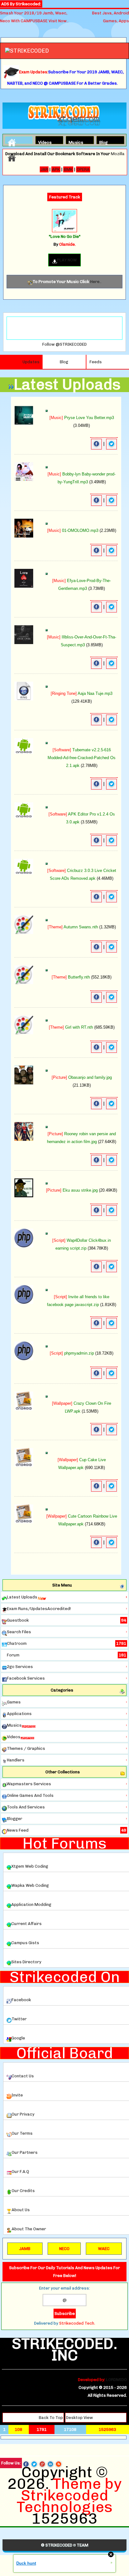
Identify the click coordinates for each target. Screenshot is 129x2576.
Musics (74, 142)
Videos (44, 142)
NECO (64, 2249)
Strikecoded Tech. (77, 2323)
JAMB (25, 2249)
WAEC (104, 2249)
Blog (103, 142)
